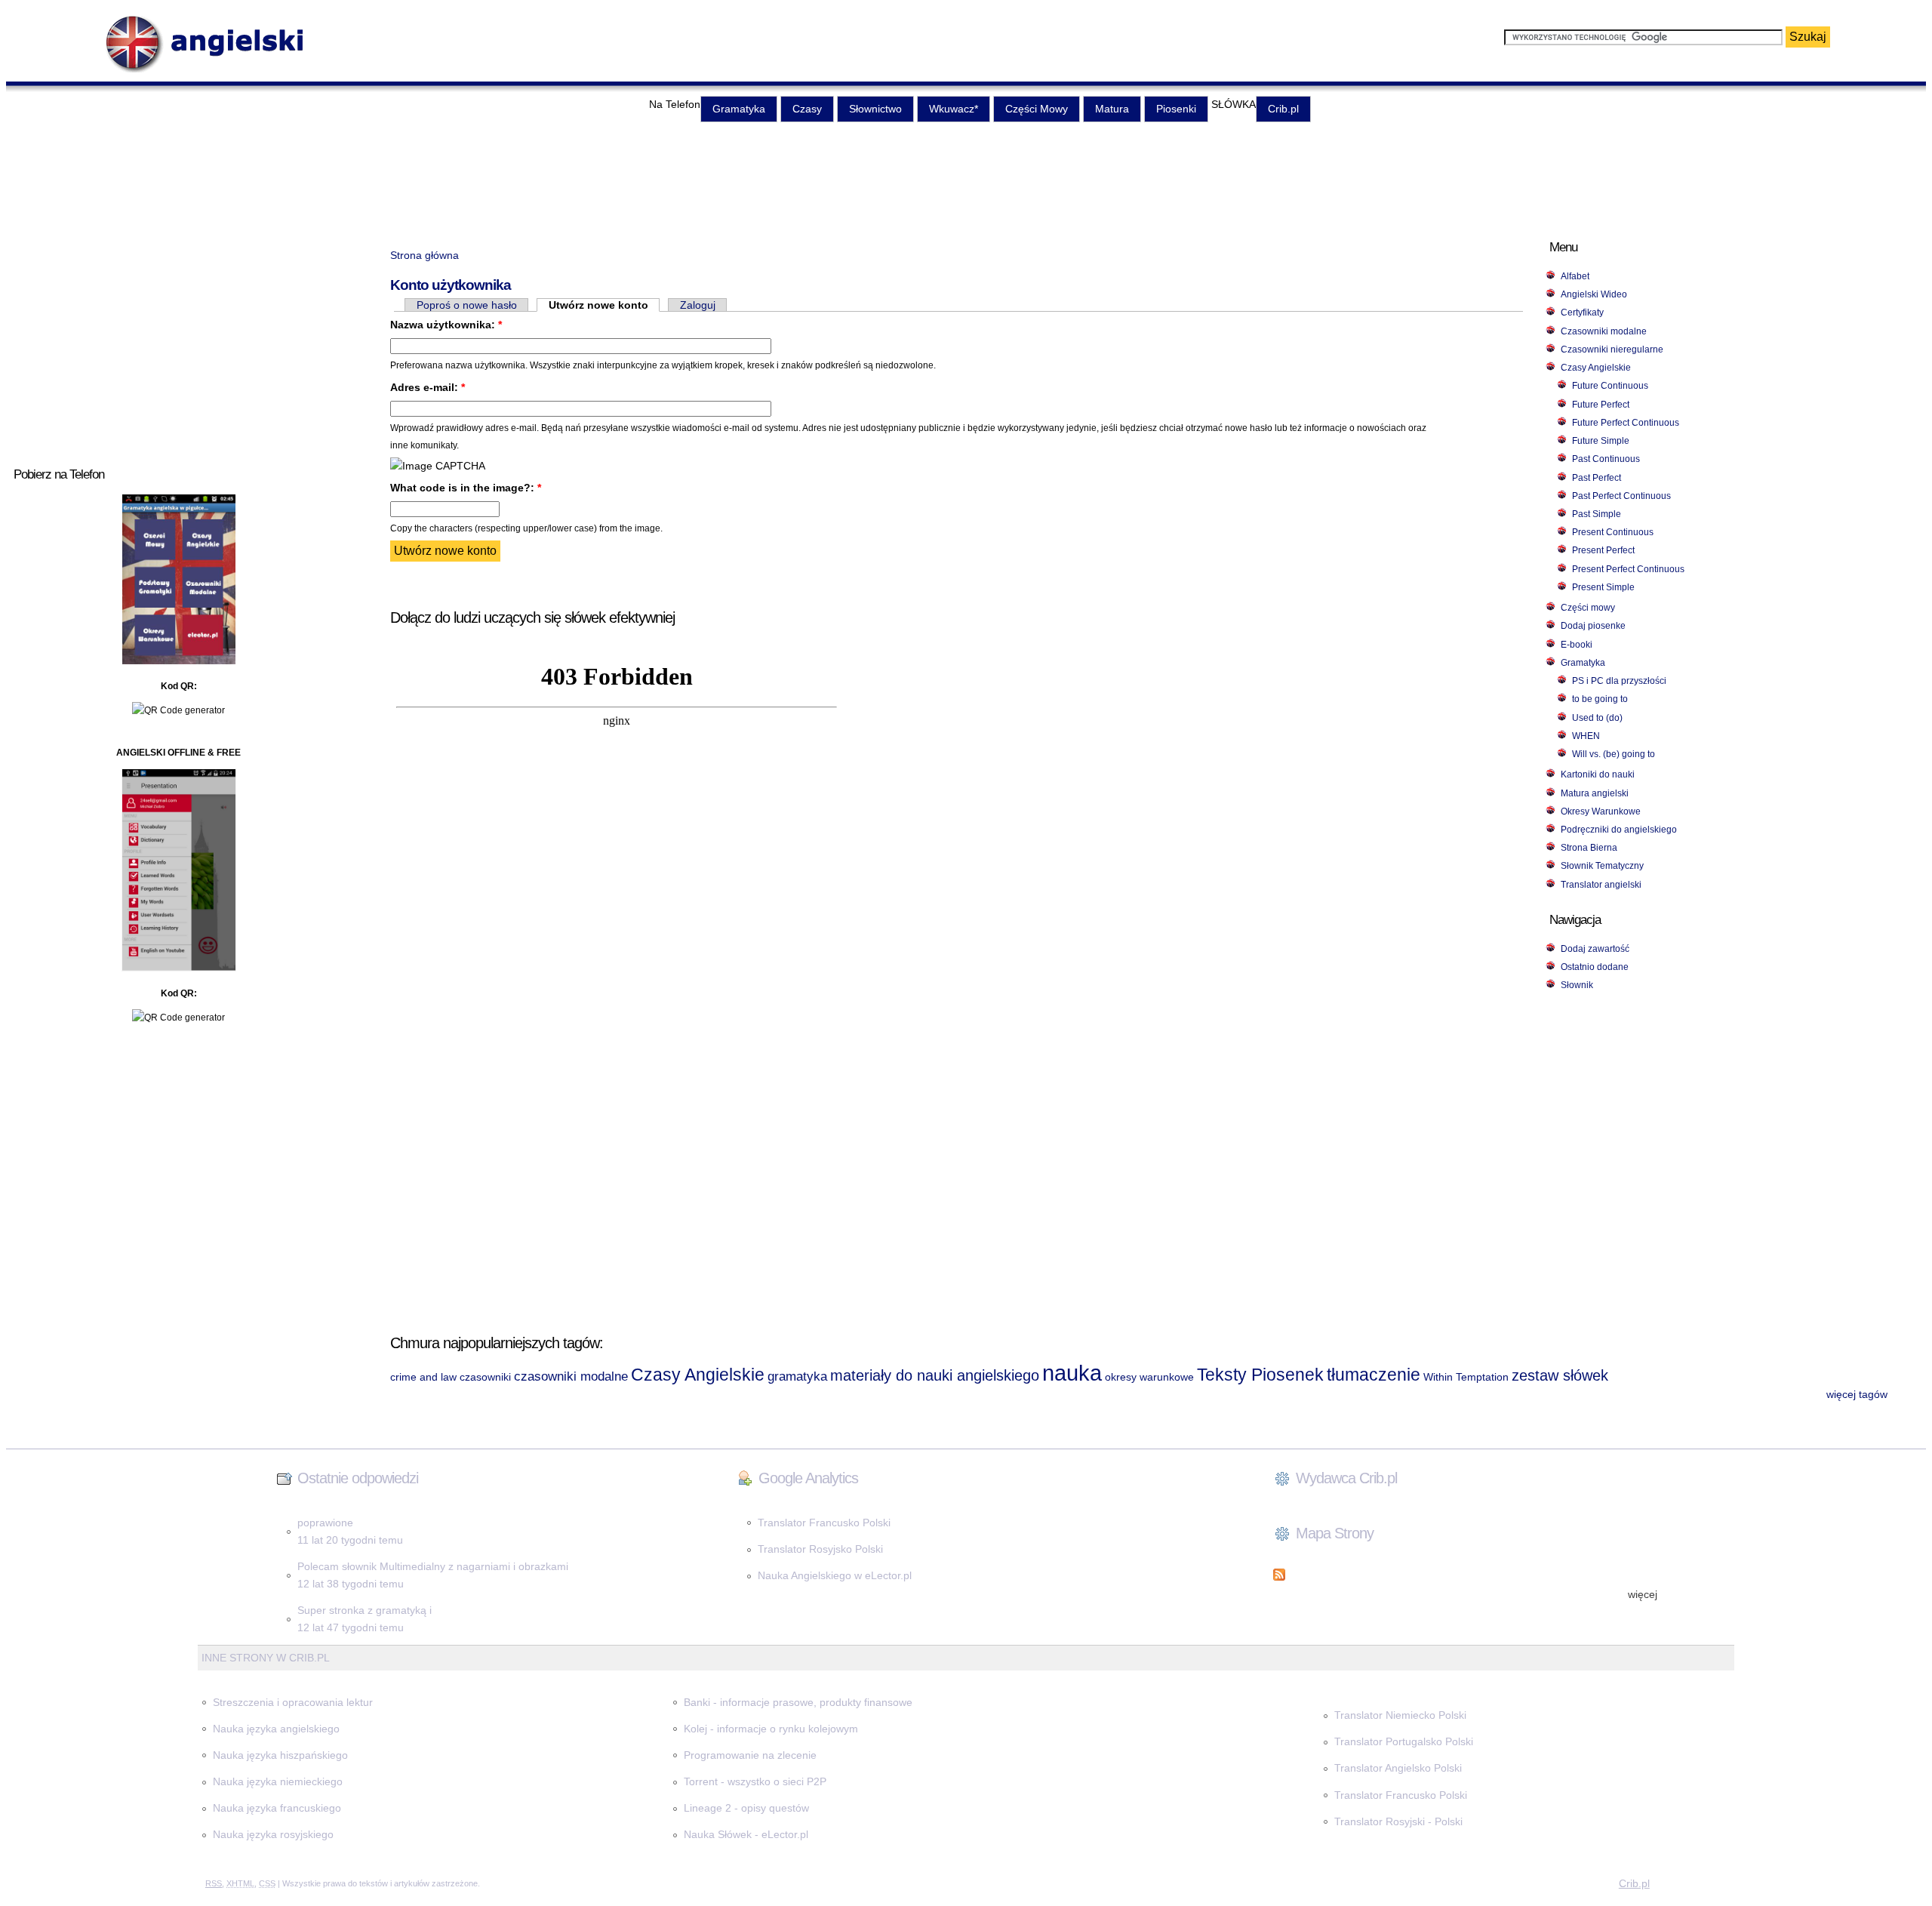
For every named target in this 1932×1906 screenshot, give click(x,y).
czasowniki (485, 1377)
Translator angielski (1601, 885)
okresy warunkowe (1149, 1377)
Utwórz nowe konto (598, 305)
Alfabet (1575, 276)
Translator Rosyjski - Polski (1398, 1821)
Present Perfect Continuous (1628, 569)
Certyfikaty (1582, 313)
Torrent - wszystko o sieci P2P (755, 1781)
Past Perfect (1597, 478)
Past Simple (1597, 514)
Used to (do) (1597, 718)
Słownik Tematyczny (1602, 866)
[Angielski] (215, 70)
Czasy (807, 109)
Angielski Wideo (1594, 294)
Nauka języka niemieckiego (278, 1781)
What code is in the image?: (466, 488)
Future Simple (1601, 441)
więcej (1643, 1594)
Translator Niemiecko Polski (1400, 1715)
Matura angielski (1595, 793)
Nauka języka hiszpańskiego (280, 1755)
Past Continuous (1606, 459)
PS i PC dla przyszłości (1619, 681)
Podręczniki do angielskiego (1619, 830)
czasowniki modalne (571, 1376)
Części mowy (1588, 608)
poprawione (325, 1523)
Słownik (1577, 985)
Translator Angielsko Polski (1398, 1768)
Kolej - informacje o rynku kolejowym (771, 1729)
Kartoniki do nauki (1598, 774)
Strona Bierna (1589, 848)
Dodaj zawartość (1595, 949)
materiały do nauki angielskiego (935, 1375)
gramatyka (797, 1376)
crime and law (423, 1377)
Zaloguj (698, 305)
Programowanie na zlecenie (750, 1755)
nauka (1072, 1373)
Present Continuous (1613, 532)
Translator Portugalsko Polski (1404, 1741)
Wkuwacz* (954, 109)
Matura (1112, 109)
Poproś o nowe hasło (467, 305)
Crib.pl (1283, 109)
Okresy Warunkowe (1601, 811)
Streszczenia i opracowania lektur (293, 1702)
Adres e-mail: (428, 387)
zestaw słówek (1560, 1375)
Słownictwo (875, 109)
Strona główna (425, 255)
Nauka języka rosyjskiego (273, 1834)
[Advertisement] (966, 174)
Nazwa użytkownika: (446, 325)
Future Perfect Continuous (1626, 423)
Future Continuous (1610, 386)
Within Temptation (1466, 1377)
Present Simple (1603, 587)
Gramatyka (739, 109)
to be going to (1600, 699)
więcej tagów (1857, 1394)
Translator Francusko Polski (824, 1523)
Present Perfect (1603, 550)
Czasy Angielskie (1596, 368)
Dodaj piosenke (1593, 626)
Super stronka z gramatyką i (365, 1610)
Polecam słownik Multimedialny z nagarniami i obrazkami (433, 1566)
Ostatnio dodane (1595, 967)
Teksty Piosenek (1260, 1375)
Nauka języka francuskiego (277, 1808)
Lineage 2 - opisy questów (746, 1808)
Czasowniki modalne (1604, 331)
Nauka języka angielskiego (276, 1729)
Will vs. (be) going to (1614, 754)
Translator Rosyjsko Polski (820, 1549)
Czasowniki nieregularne (1612, 349)
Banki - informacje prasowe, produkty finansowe (798, 1702)
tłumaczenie (1374, 1375)
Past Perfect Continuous (1621, 496)
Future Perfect (1601, 405)
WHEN (1586, 736)
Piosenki (1176, 109)
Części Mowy (1037, 109)
